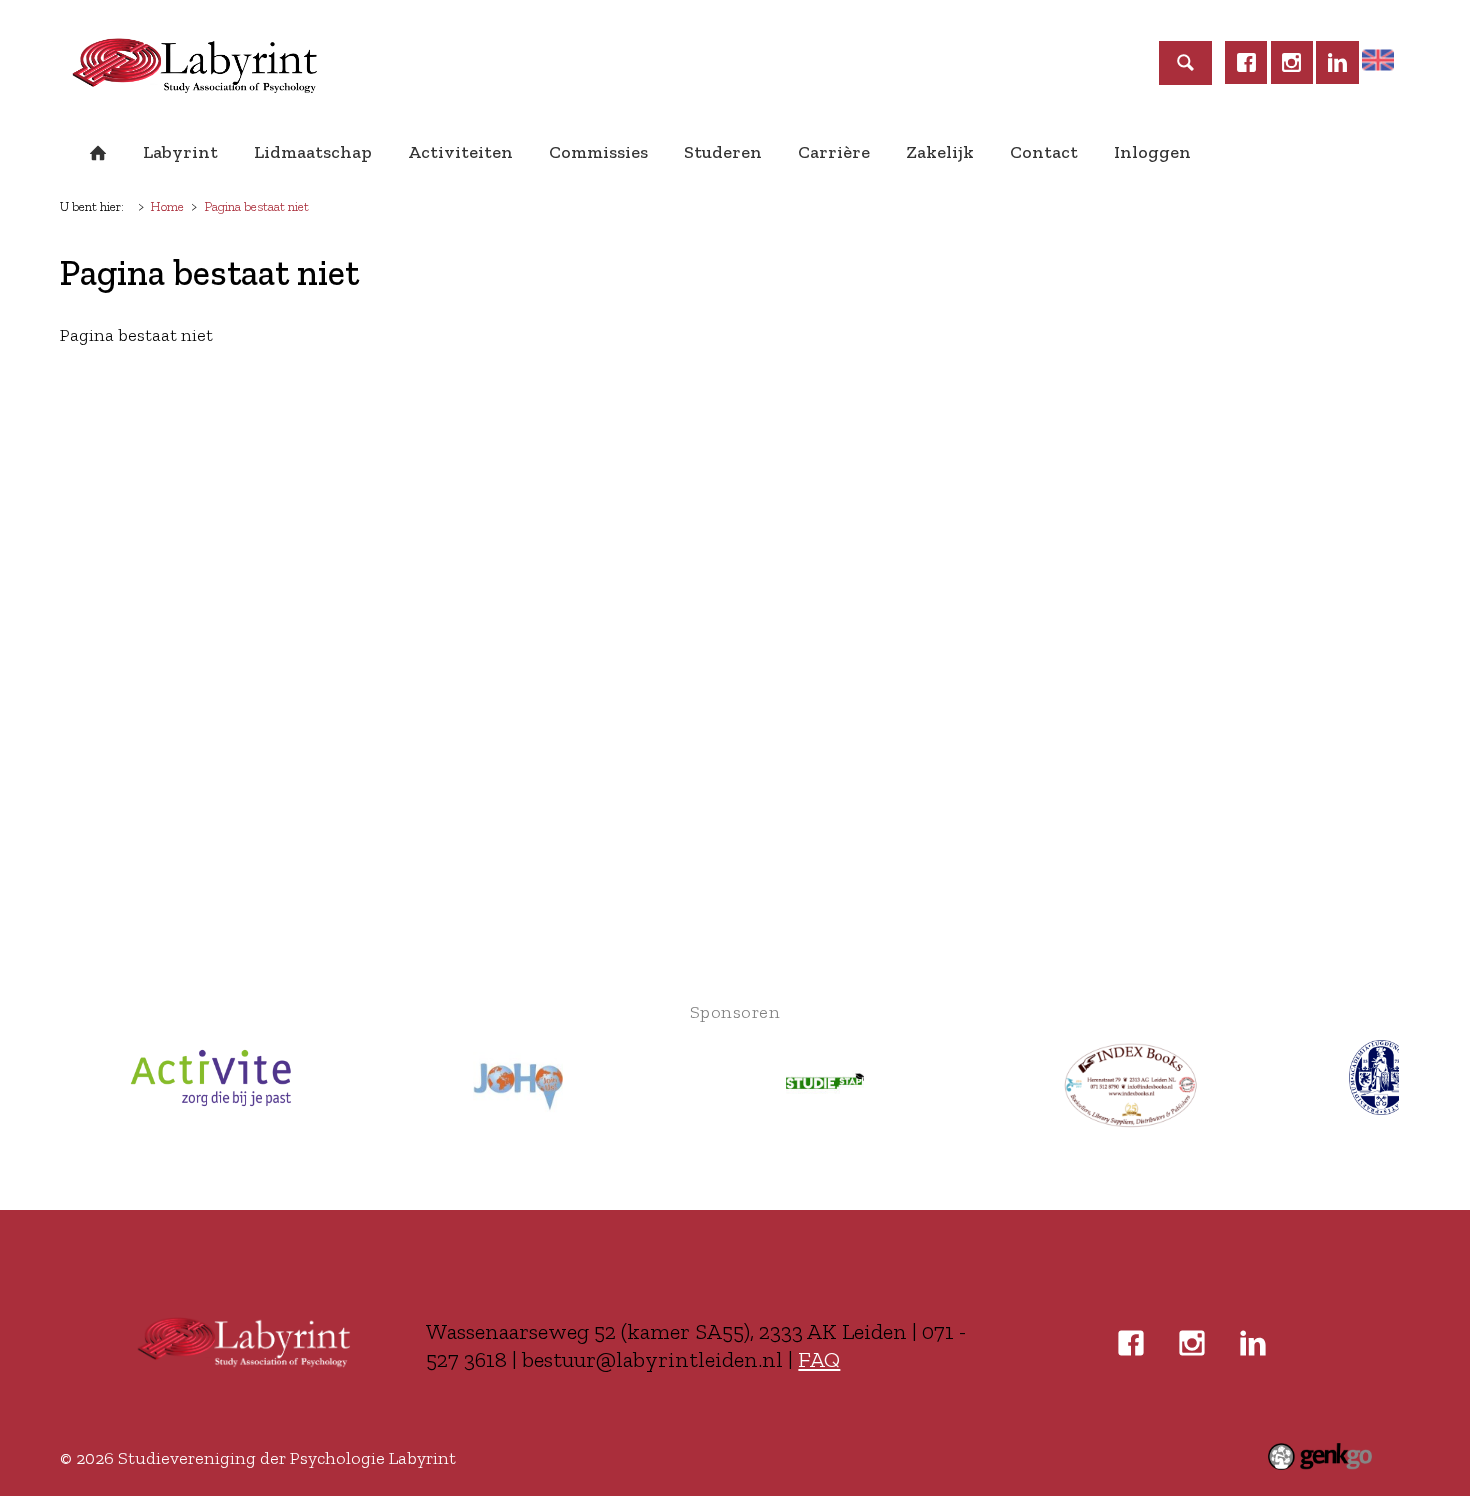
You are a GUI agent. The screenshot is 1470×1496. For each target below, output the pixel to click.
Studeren (723, 152)
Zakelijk (940, 152)
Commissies (598, 152)
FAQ (819, 1359)
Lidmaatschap (313, 152)
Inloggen (1152, 152)
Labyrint (180, 152)
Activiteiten (460, 152)
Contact (1044, 152)
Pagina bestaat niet (256, 206)
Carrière (834, 152)
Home (98, 153)
